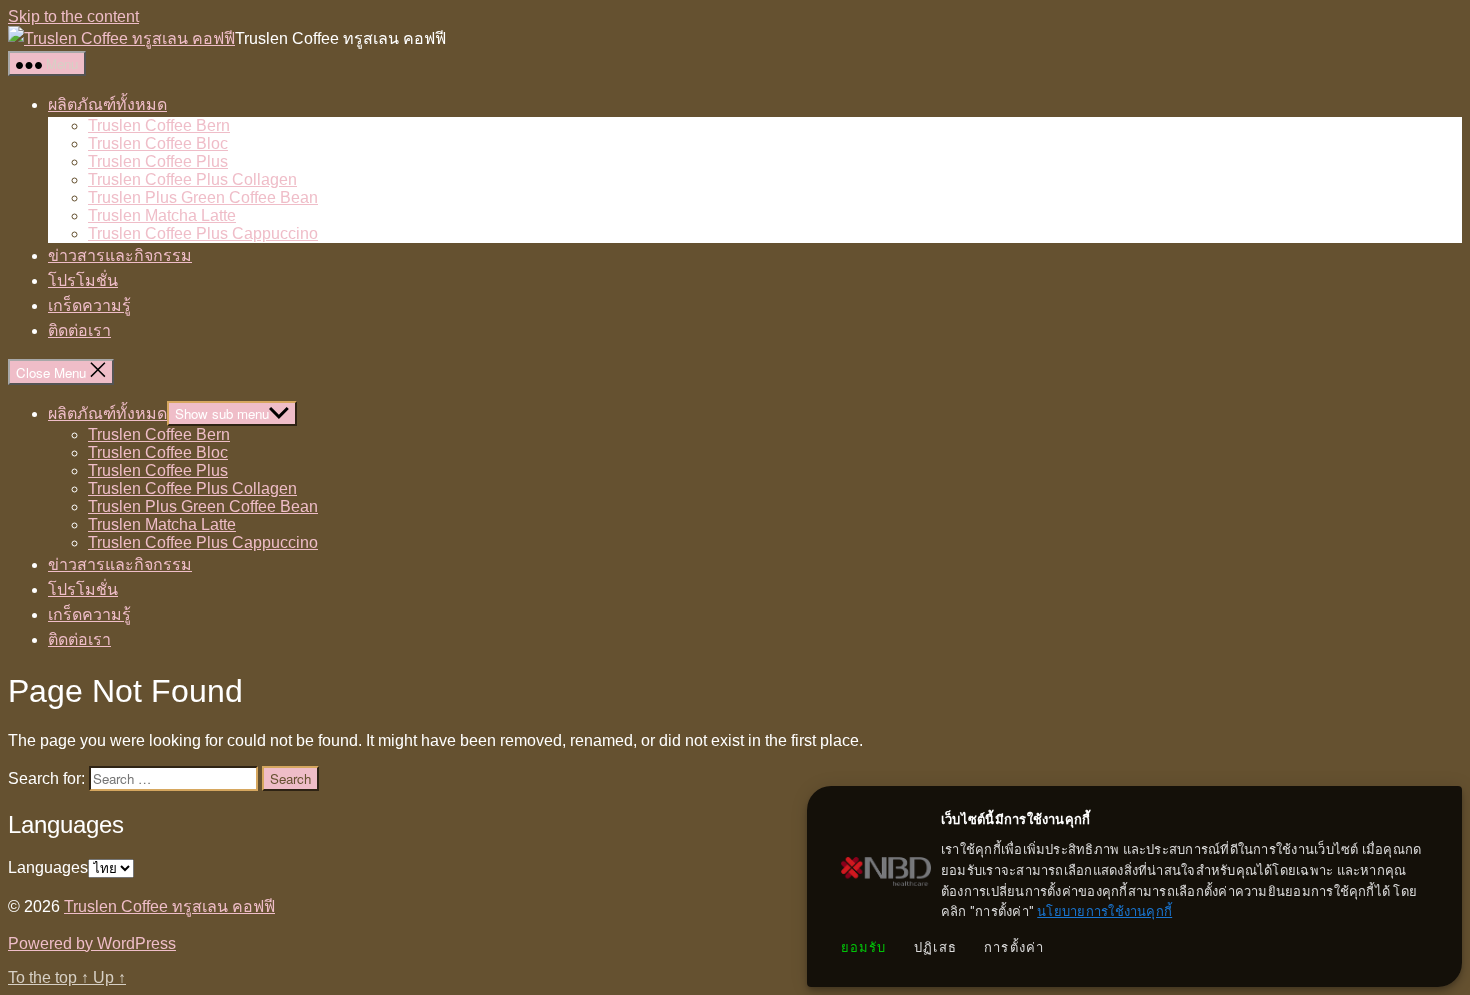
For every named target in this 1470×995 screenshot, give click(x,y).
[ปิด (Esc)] (1448, 22)
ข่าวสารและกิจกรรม (120, 255)
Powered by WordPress (92, 943)
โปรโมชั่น (83, 280)
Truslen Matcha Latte (162, 215)
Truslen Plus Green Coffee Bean (203, 197)
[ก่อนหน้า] (35, 498)
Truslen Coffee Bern (159, 125)
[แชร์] (1404, 22)
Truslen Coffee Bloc (158, 143)
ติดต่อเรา (79, 330)
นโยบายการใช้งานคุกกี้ (1104, 911)
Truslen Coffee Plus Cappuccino (203, 233)
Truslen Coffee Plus (158, 161)
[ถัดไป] (1435, 498)
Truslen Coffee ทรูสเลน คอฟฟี (169, 906)
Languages (48, 867)
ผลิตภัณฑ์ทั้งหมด (107, 104)
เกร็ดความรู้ (89, 305)
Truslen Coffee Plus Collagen (192, 179)
